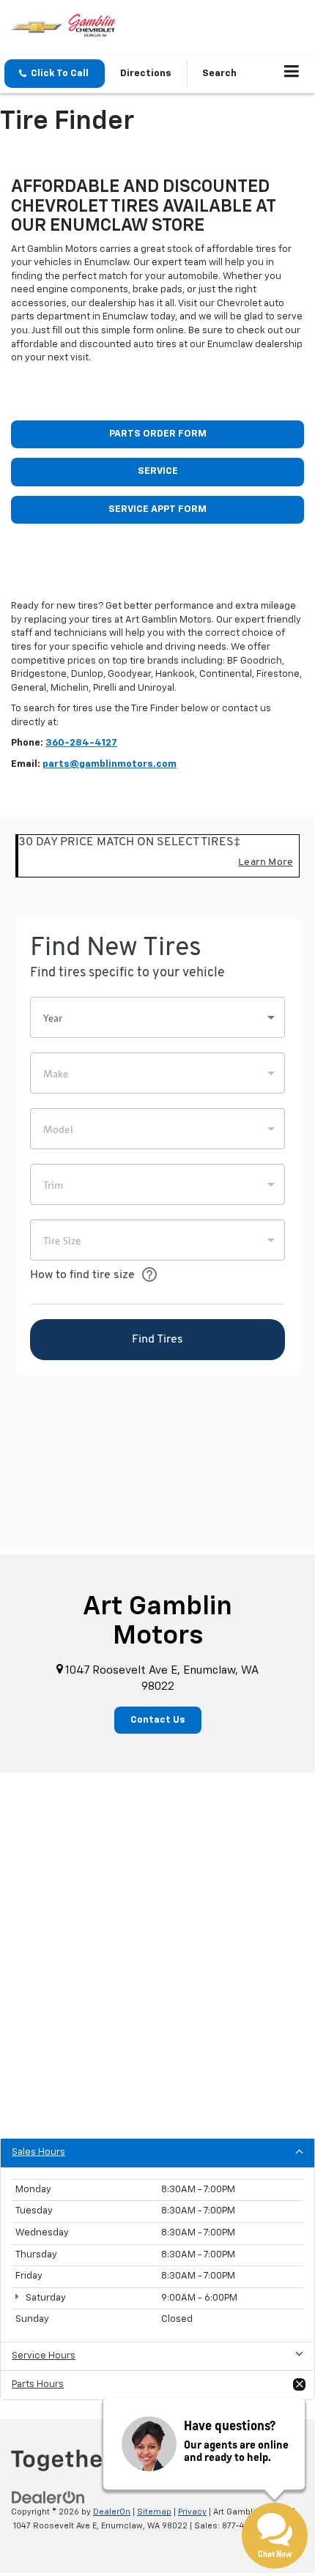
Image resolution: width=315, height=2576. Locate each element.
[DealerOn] (48, 2498)
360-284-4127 (81, 743)
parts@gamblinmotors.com (110, 764)
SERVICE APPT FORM (157, 509)
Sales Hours (38, 2152)
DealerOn (112, 2512)
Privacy (192, 2512)
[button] (55, 74)
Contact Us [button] (158, 1720)
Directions (146, 74)
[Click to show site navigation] (292, 74)
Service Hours (44, 2356)
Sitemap (154, 2512)
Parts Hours (38, 2384)
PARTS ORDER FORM (158, 434)
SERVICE (158, 471)
